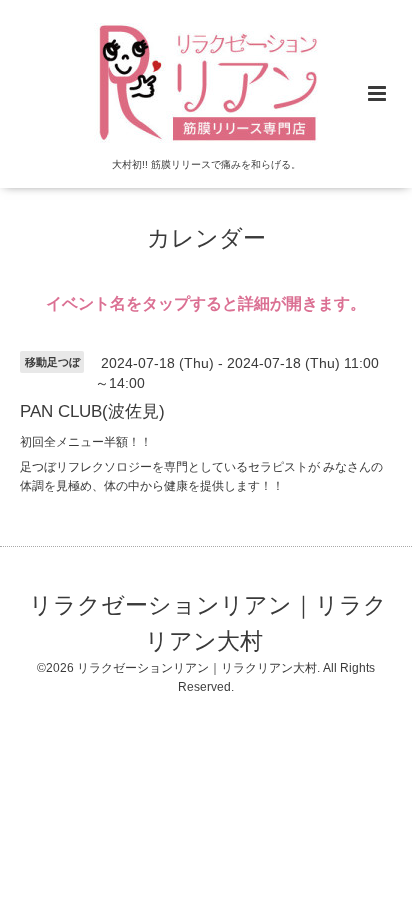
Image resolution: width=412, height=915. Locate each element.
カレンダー (206, 238)
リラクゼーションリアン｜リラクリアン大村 (208, 622)
